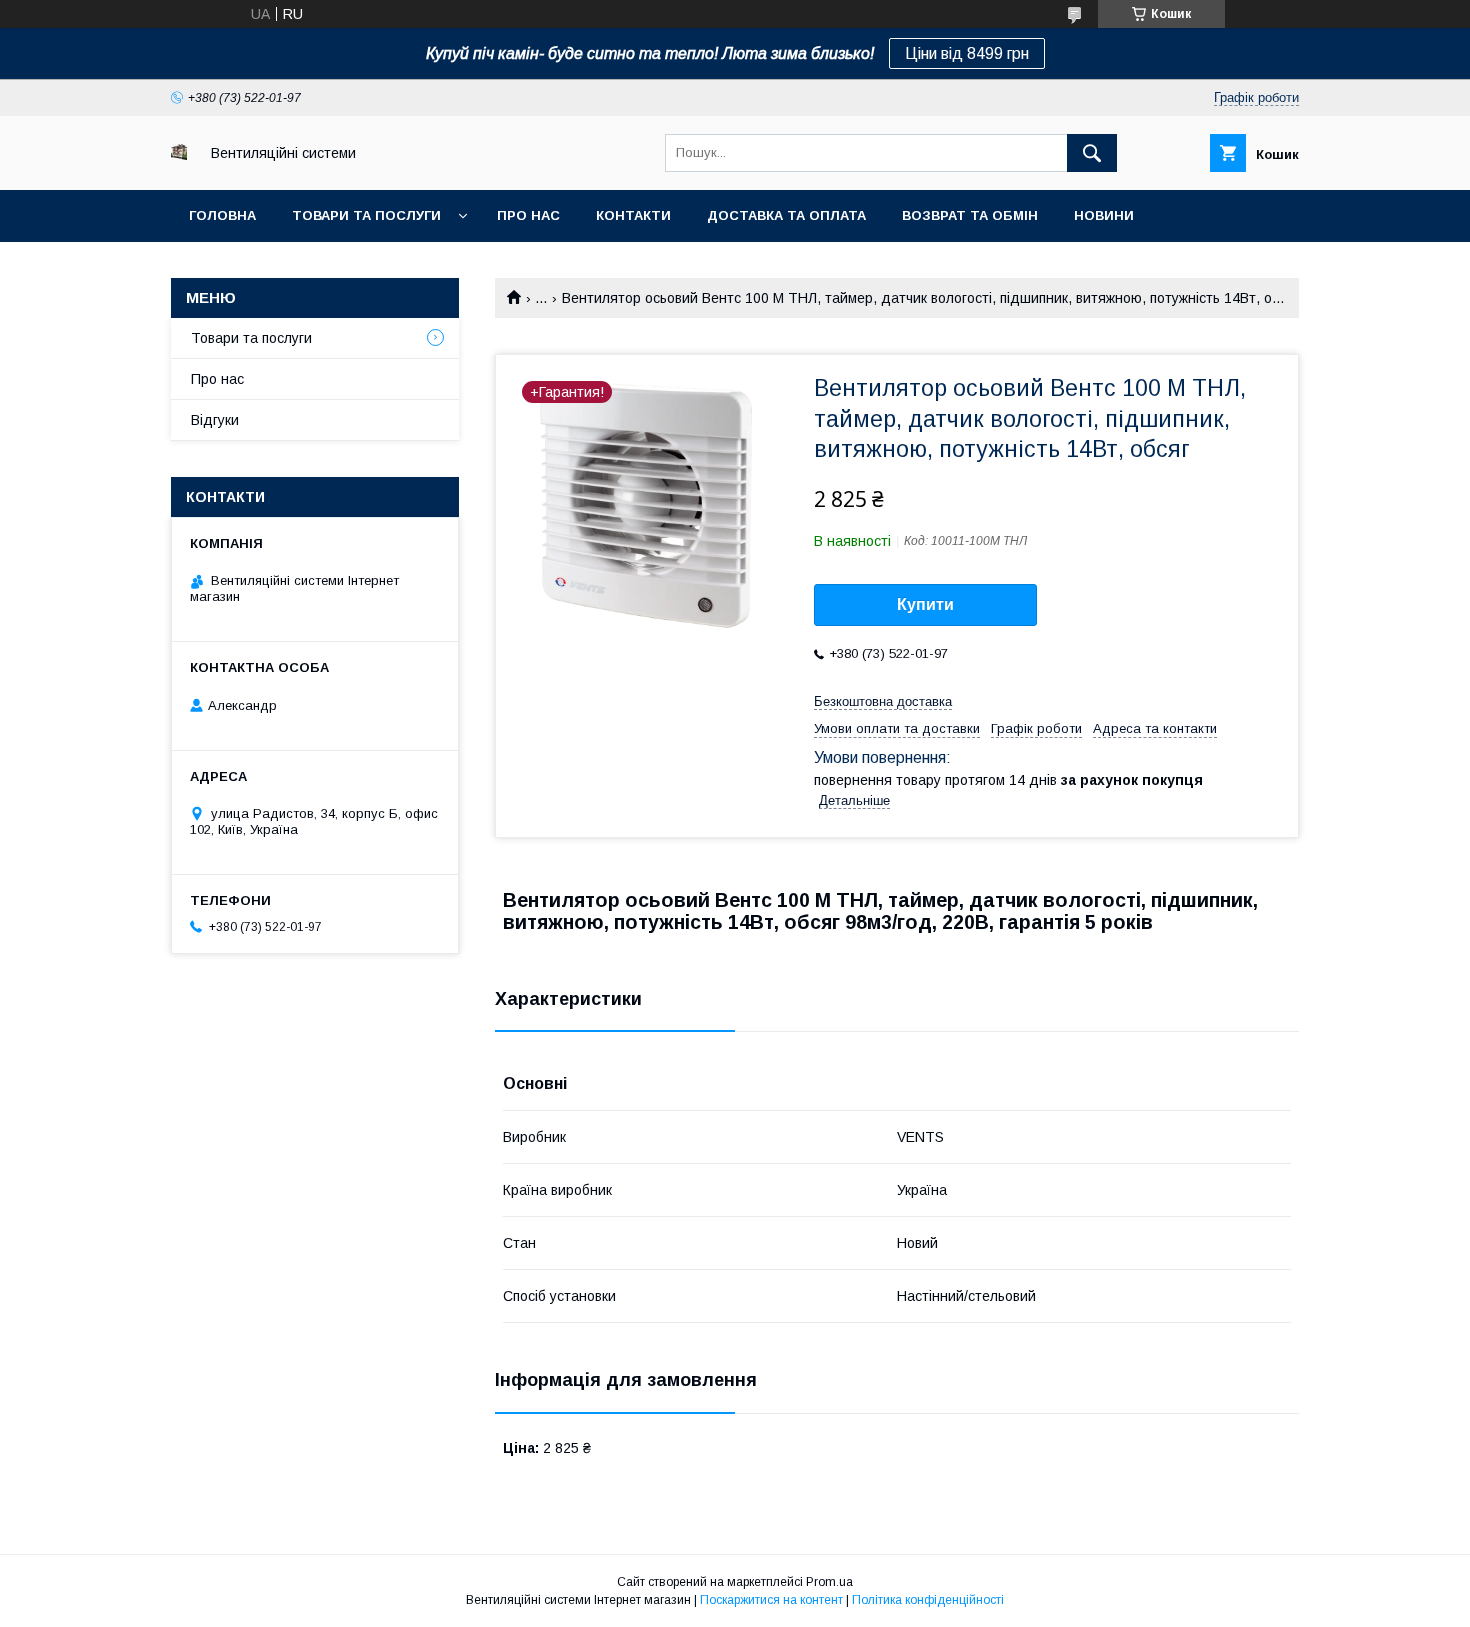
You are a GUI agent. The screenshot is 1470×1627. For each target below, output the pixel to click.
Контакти (633, 215)
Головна (222, 215)
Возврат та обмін (970, 215)
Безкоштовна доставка (883, 701)
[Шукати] (1092, 153)
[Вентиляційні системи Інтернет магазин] (179, 155)
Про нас (528, 215)
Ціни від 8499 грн (967, 53)
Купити (925, 604)
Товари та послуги (366, 215)
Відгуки (215, 420)
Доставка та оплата (786, 215)
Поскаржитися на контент (771, 1600)
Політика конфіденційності (928, 1600)
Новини (1104, 215)
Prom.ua (829, 1582)
